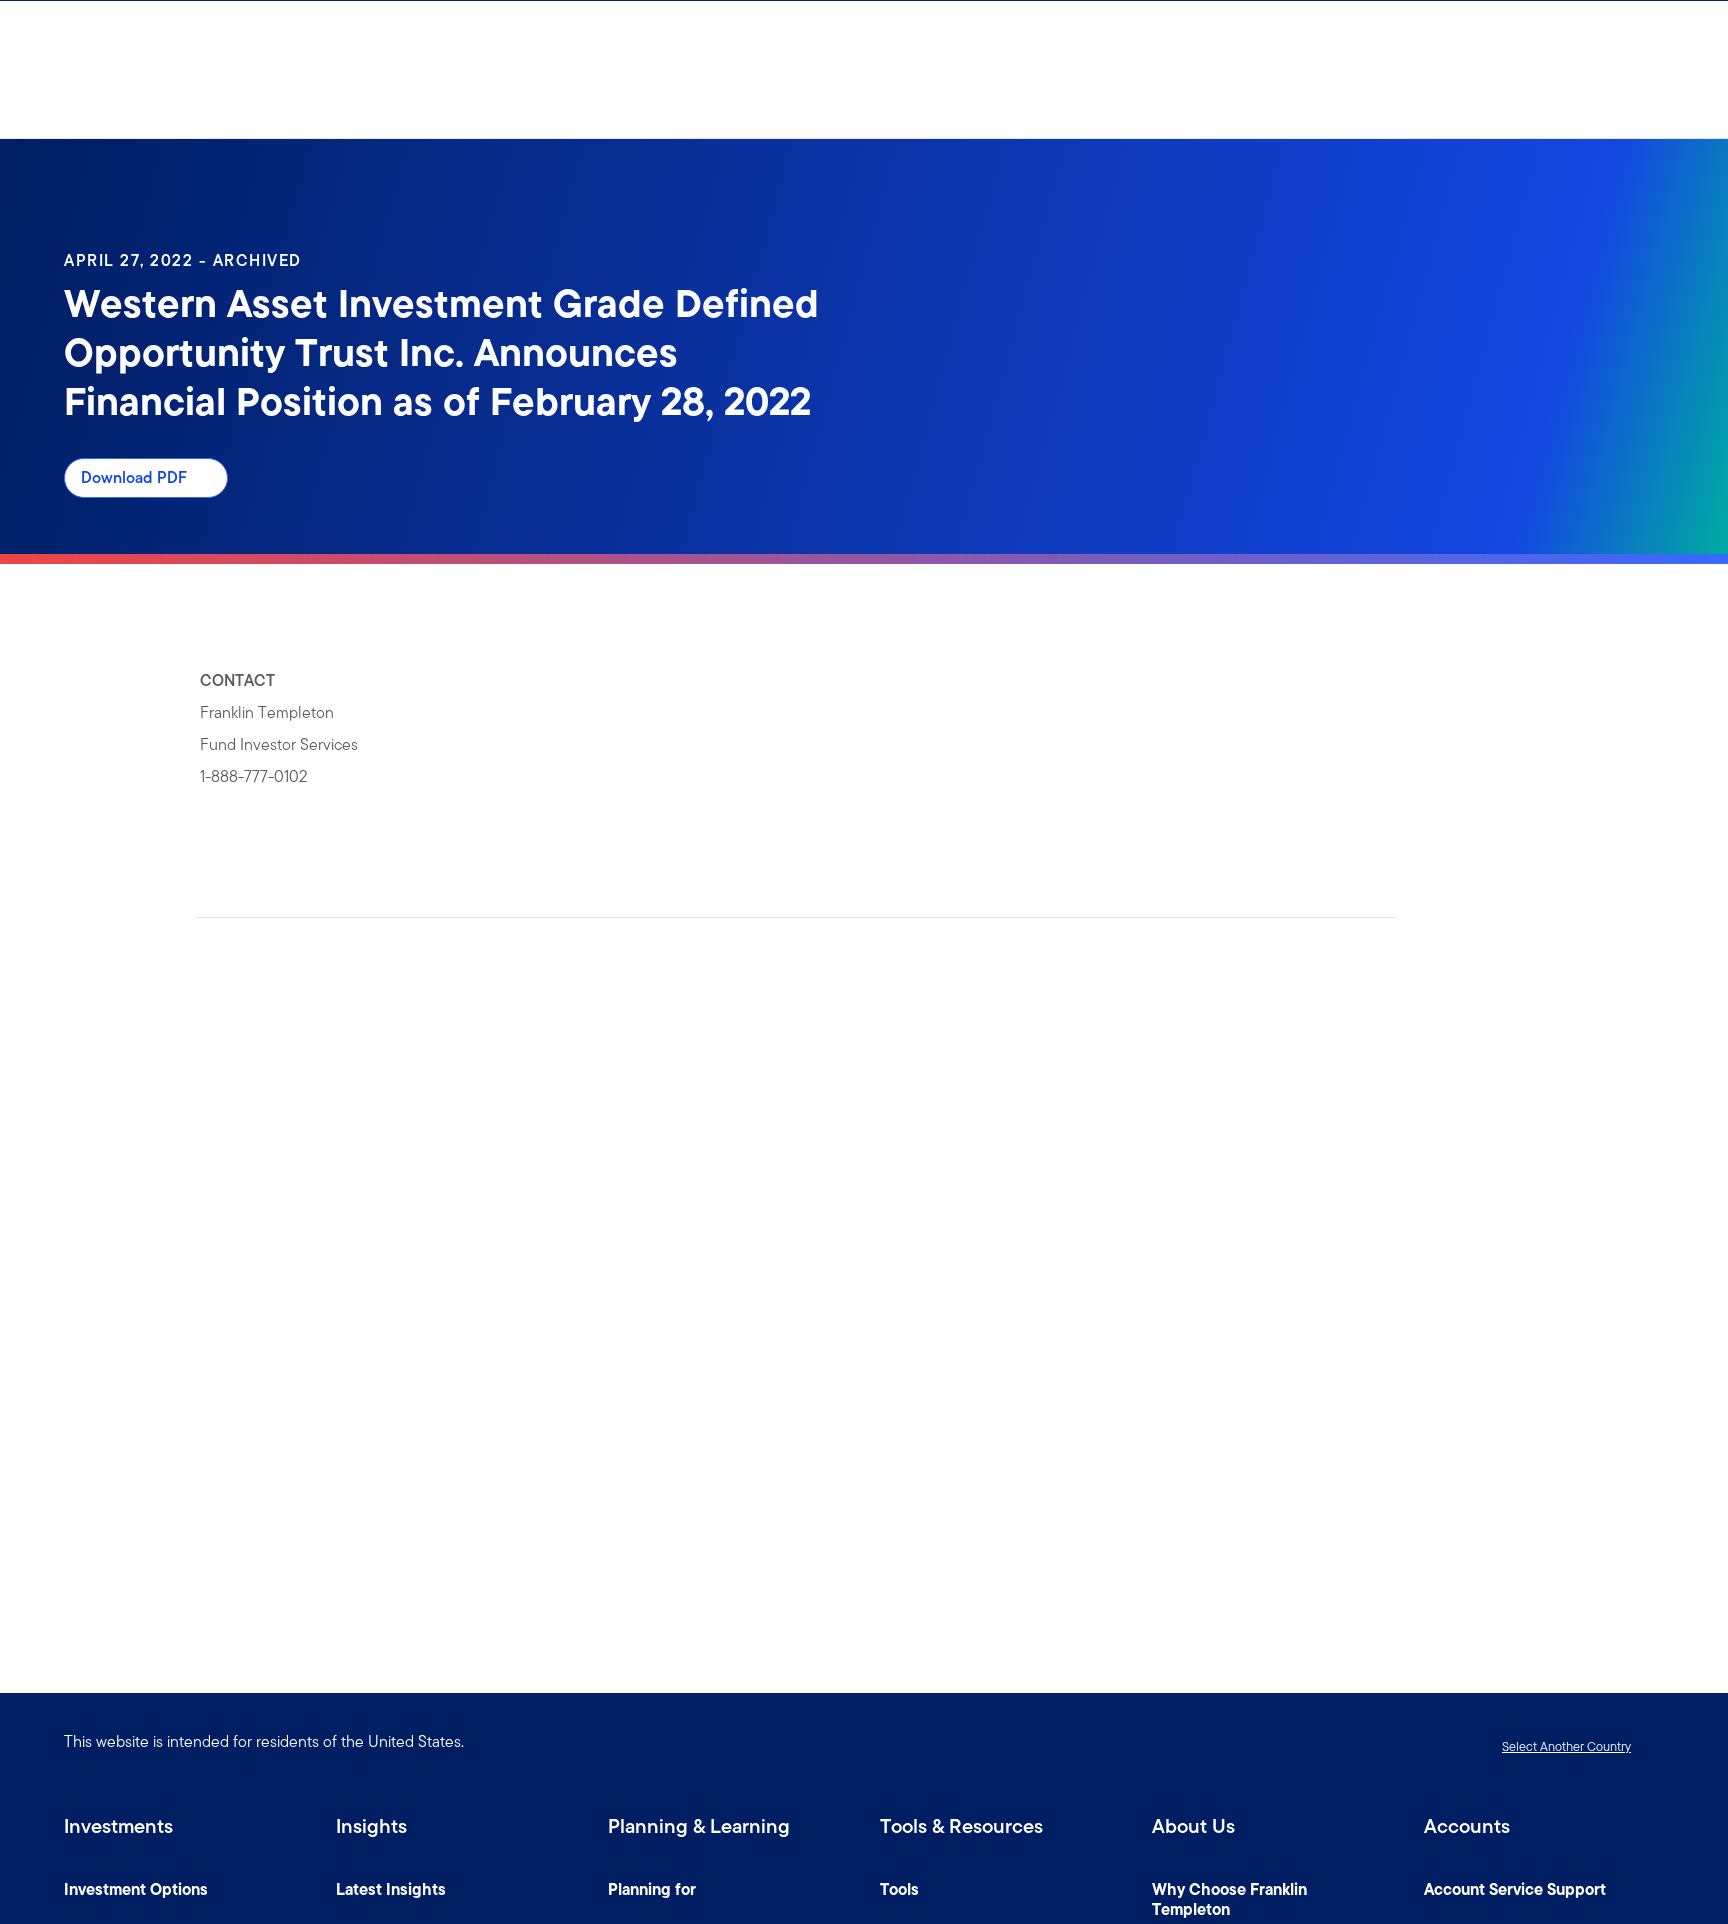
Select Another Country (1566, 1746)
